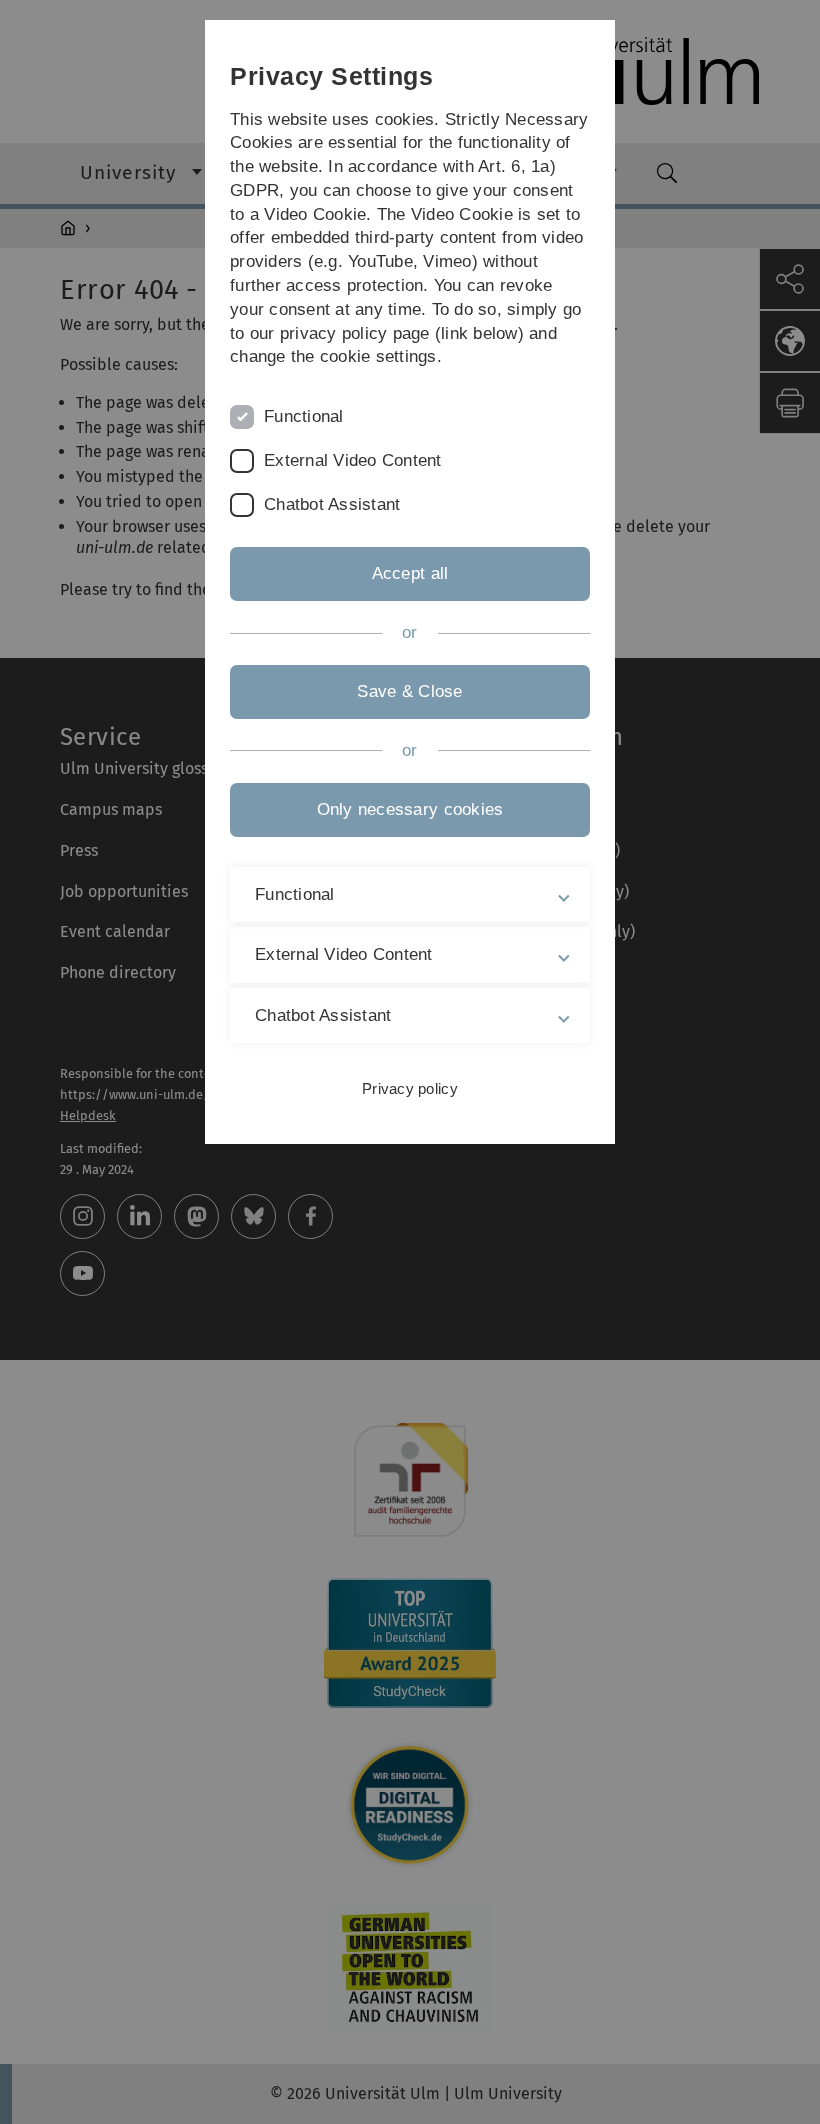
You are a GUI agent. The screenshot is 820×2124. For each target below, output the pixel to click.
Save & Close (409, 691)
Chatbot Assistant (332, 504)
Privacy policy (410, 1088)
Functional (304, 416)
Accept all (410, 573)
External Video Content (353, 460)
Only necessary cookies (410, 809)
